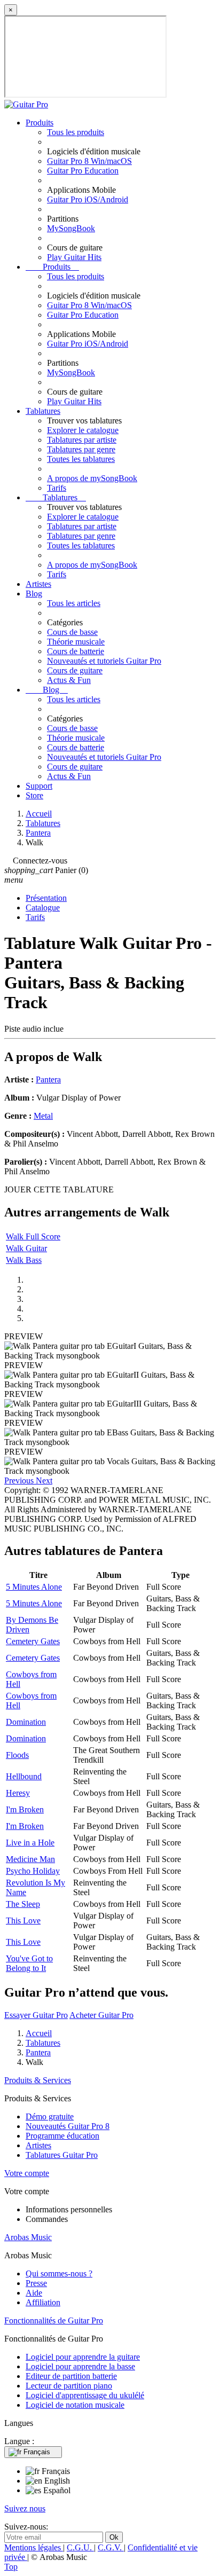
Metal (43, 1116)
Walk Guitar (26, 1248)
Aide (34, 2293)
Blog (34, 594)
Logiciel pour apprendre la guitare (83, 2357)
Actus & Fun (69, 680)
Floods (17, 1755)
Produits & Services (38, 2080)
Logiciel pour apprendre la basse (80, 2366)
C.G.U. (80, 2547)
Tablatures (43, 411)
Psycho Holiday (33, 1871)
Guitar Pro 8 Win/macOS (89, 161)
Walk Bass (24, 1260)
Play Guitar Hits (74, 257)
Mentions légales (34, 2547)
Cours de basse (72, 632)
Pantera (48, 1079)
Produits (40, 123)
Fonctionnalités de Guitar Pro (54, 2320)
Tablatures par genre (81, 449)
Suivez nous (25, 2508)
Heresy (18, 1793)
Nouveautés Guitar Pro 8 (68, 2126)
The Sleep (23, 1904)
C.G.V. (111, 2547)
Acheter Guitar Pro (101, 2015)
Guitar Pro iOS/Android (88, 199)
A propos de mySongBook (92, 478)
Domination (26, 1722)
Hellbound (24, 1776)
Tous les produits (76, 132)
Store (34, 795)
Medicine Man (30, 1859)
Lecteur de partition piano (69, 2386)
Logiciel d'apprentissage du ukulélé (85, 2395)
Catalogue (43, 908)
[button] (20, 1481)
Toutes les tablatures (81, 459)
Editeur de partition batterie (71, 2376)
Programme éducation (62, 2136)
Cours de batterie (76, 651)
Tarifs (57, 488)
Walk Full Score (33, 1236)
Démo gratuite (50, 2116)
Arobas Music (28, 2237)
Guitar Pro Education (83, 171)
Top (11, 2567)
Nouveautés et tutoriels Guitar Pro (104, 661)
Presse (36, 2283)
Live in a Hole (30, 1843)
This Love (23, 1921)
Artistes (38, 584)
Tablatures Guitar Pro (62, 2155)
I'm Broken (25, 1809)
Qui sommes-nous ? (59, 2273)
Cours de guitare (75, 670)
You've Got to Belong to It (29, 1963)
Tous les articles (74, 603)
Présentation (46, 898)
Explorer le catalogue (83, 430)
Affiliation (43, 2302)
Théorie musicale (76, 642)
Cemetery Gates (33, 1641)
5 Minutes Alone (34, 1587)
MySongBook (71, 228)
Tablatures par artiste (82, 440)
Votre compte (27, 2173)
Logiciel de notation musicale (75, 2405)
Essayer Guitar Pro (36, 2015)
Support (39, 786)
